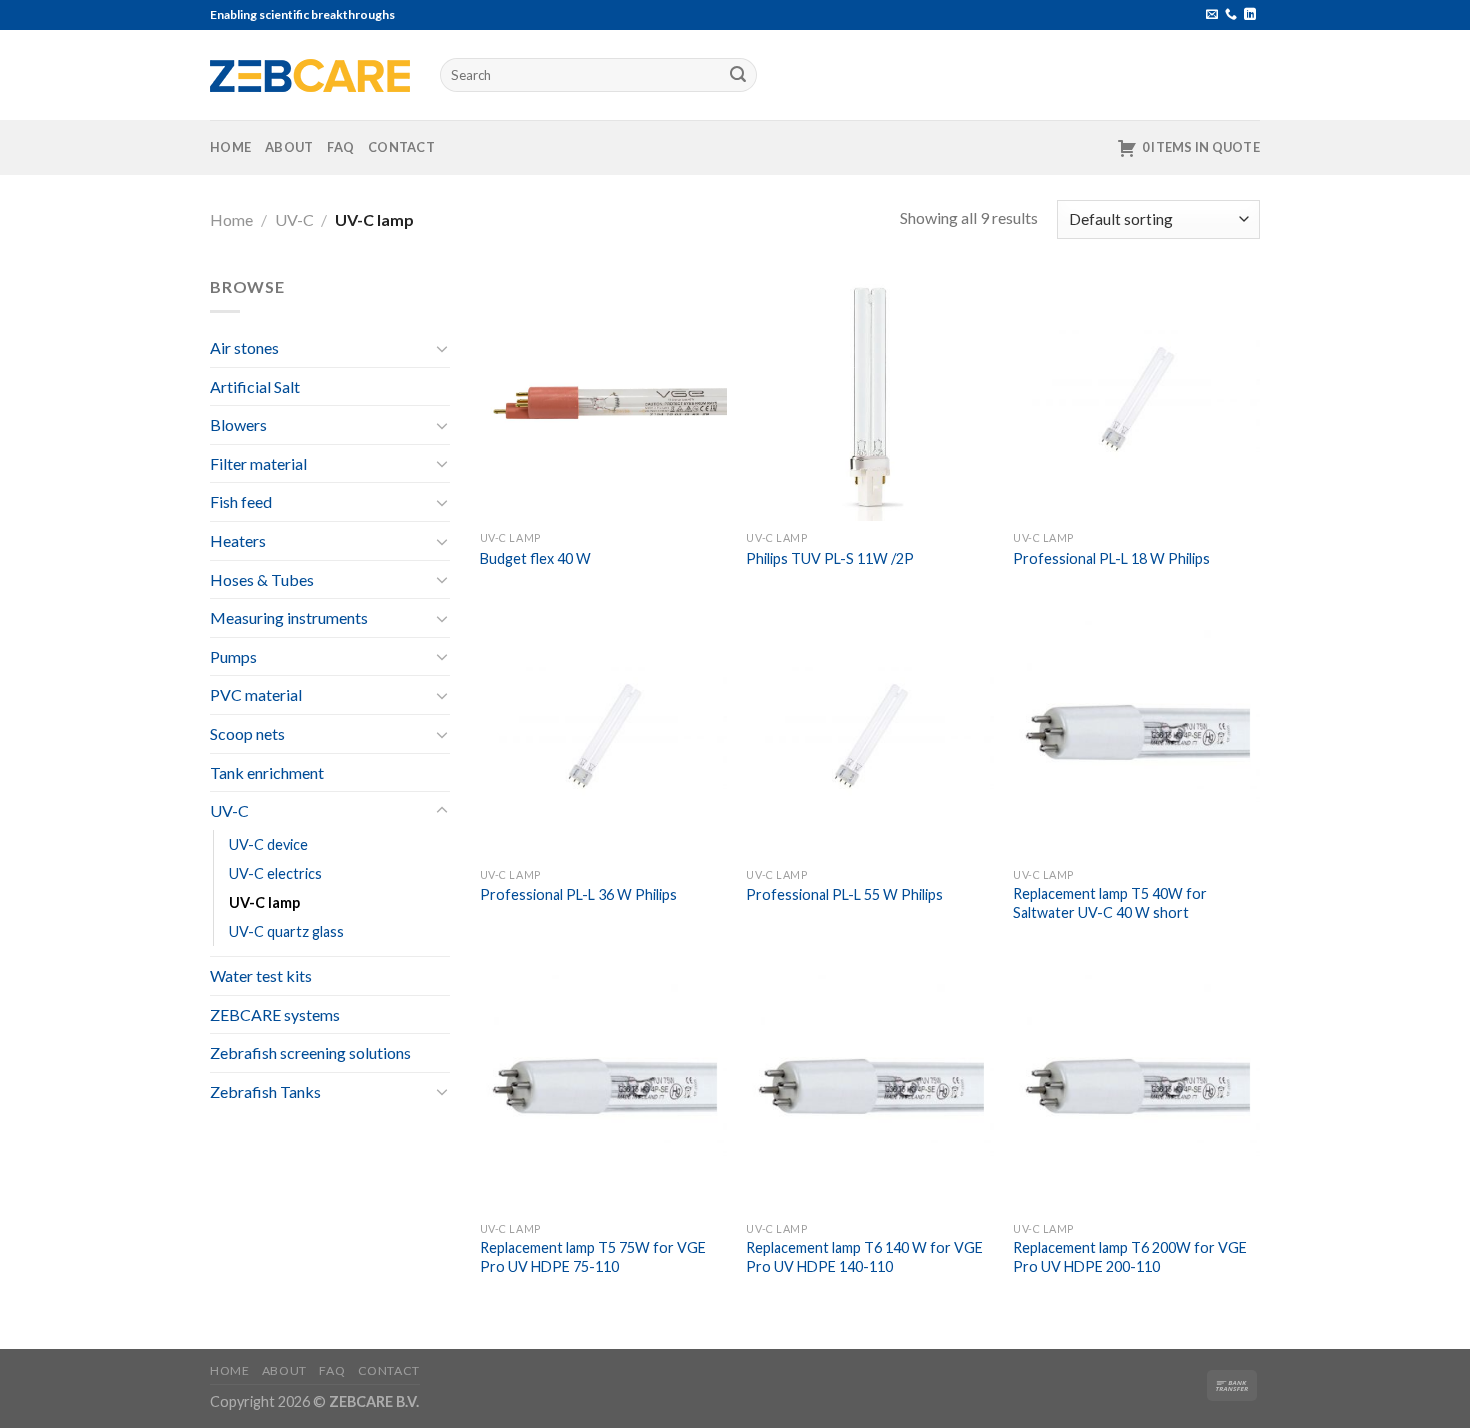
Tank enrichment (267, 772)
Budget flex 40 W (535, 558)
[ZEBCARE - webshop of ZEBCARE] (310, 75)
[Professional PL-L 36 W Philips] (603, 734)
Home (230, 147)
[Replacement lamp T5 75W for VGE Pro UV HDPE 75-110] (603, 1088)
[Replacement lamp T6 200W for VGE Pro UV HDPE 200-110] (1136, 1088)
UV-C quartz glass (286, 931)
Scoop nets (247, 733)
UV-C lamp (264, 902)
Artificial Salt (255, 386)
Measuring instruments (289, 617)
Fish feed (241, 501)
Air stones (244, 347)
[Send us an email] (1212, 15)
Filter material (258, 463)
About (289, 147)
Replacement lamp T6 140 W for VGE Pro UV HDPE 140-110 (864, 1257)
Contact (401, 147)
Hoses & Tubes (262, 579)
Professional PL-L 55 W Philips (844, 894)
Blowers (238, 424)
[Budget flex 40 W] (603, 397)
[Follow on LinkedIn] (1250, 15)
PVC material (256, 694)
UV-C (294, 219)
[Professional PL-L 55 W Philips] (869, 734)
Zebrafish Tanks (265, 1091)
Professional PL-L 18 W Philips (1111, 558)
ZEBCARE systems (275, 1014)
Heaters (238, 540)
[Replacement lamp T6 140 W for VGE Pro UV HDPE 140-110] (869, 1088)
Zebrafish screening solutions (310, 1052)
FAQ (340, 147)
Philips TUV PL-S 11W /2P (830, 558)
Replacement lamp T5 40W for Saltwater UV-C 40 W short (1110, 903)
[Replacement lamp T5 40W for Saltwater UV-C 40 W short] (1136, 734)
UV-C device (268, 844)
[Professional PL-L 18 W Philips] (1136, 397)
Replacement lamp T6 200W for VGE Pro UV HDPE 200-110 (1130, 1257)
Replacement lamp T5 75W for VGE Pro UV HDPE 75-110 (593, 1257)
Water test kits (261, 975)
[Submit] (739, 75)
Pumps (233, 656)
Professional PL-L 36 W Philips (578, 894)
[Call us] (1231, 15)
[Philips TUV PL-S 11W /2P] (869, 397)
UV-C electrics (275, 873)
